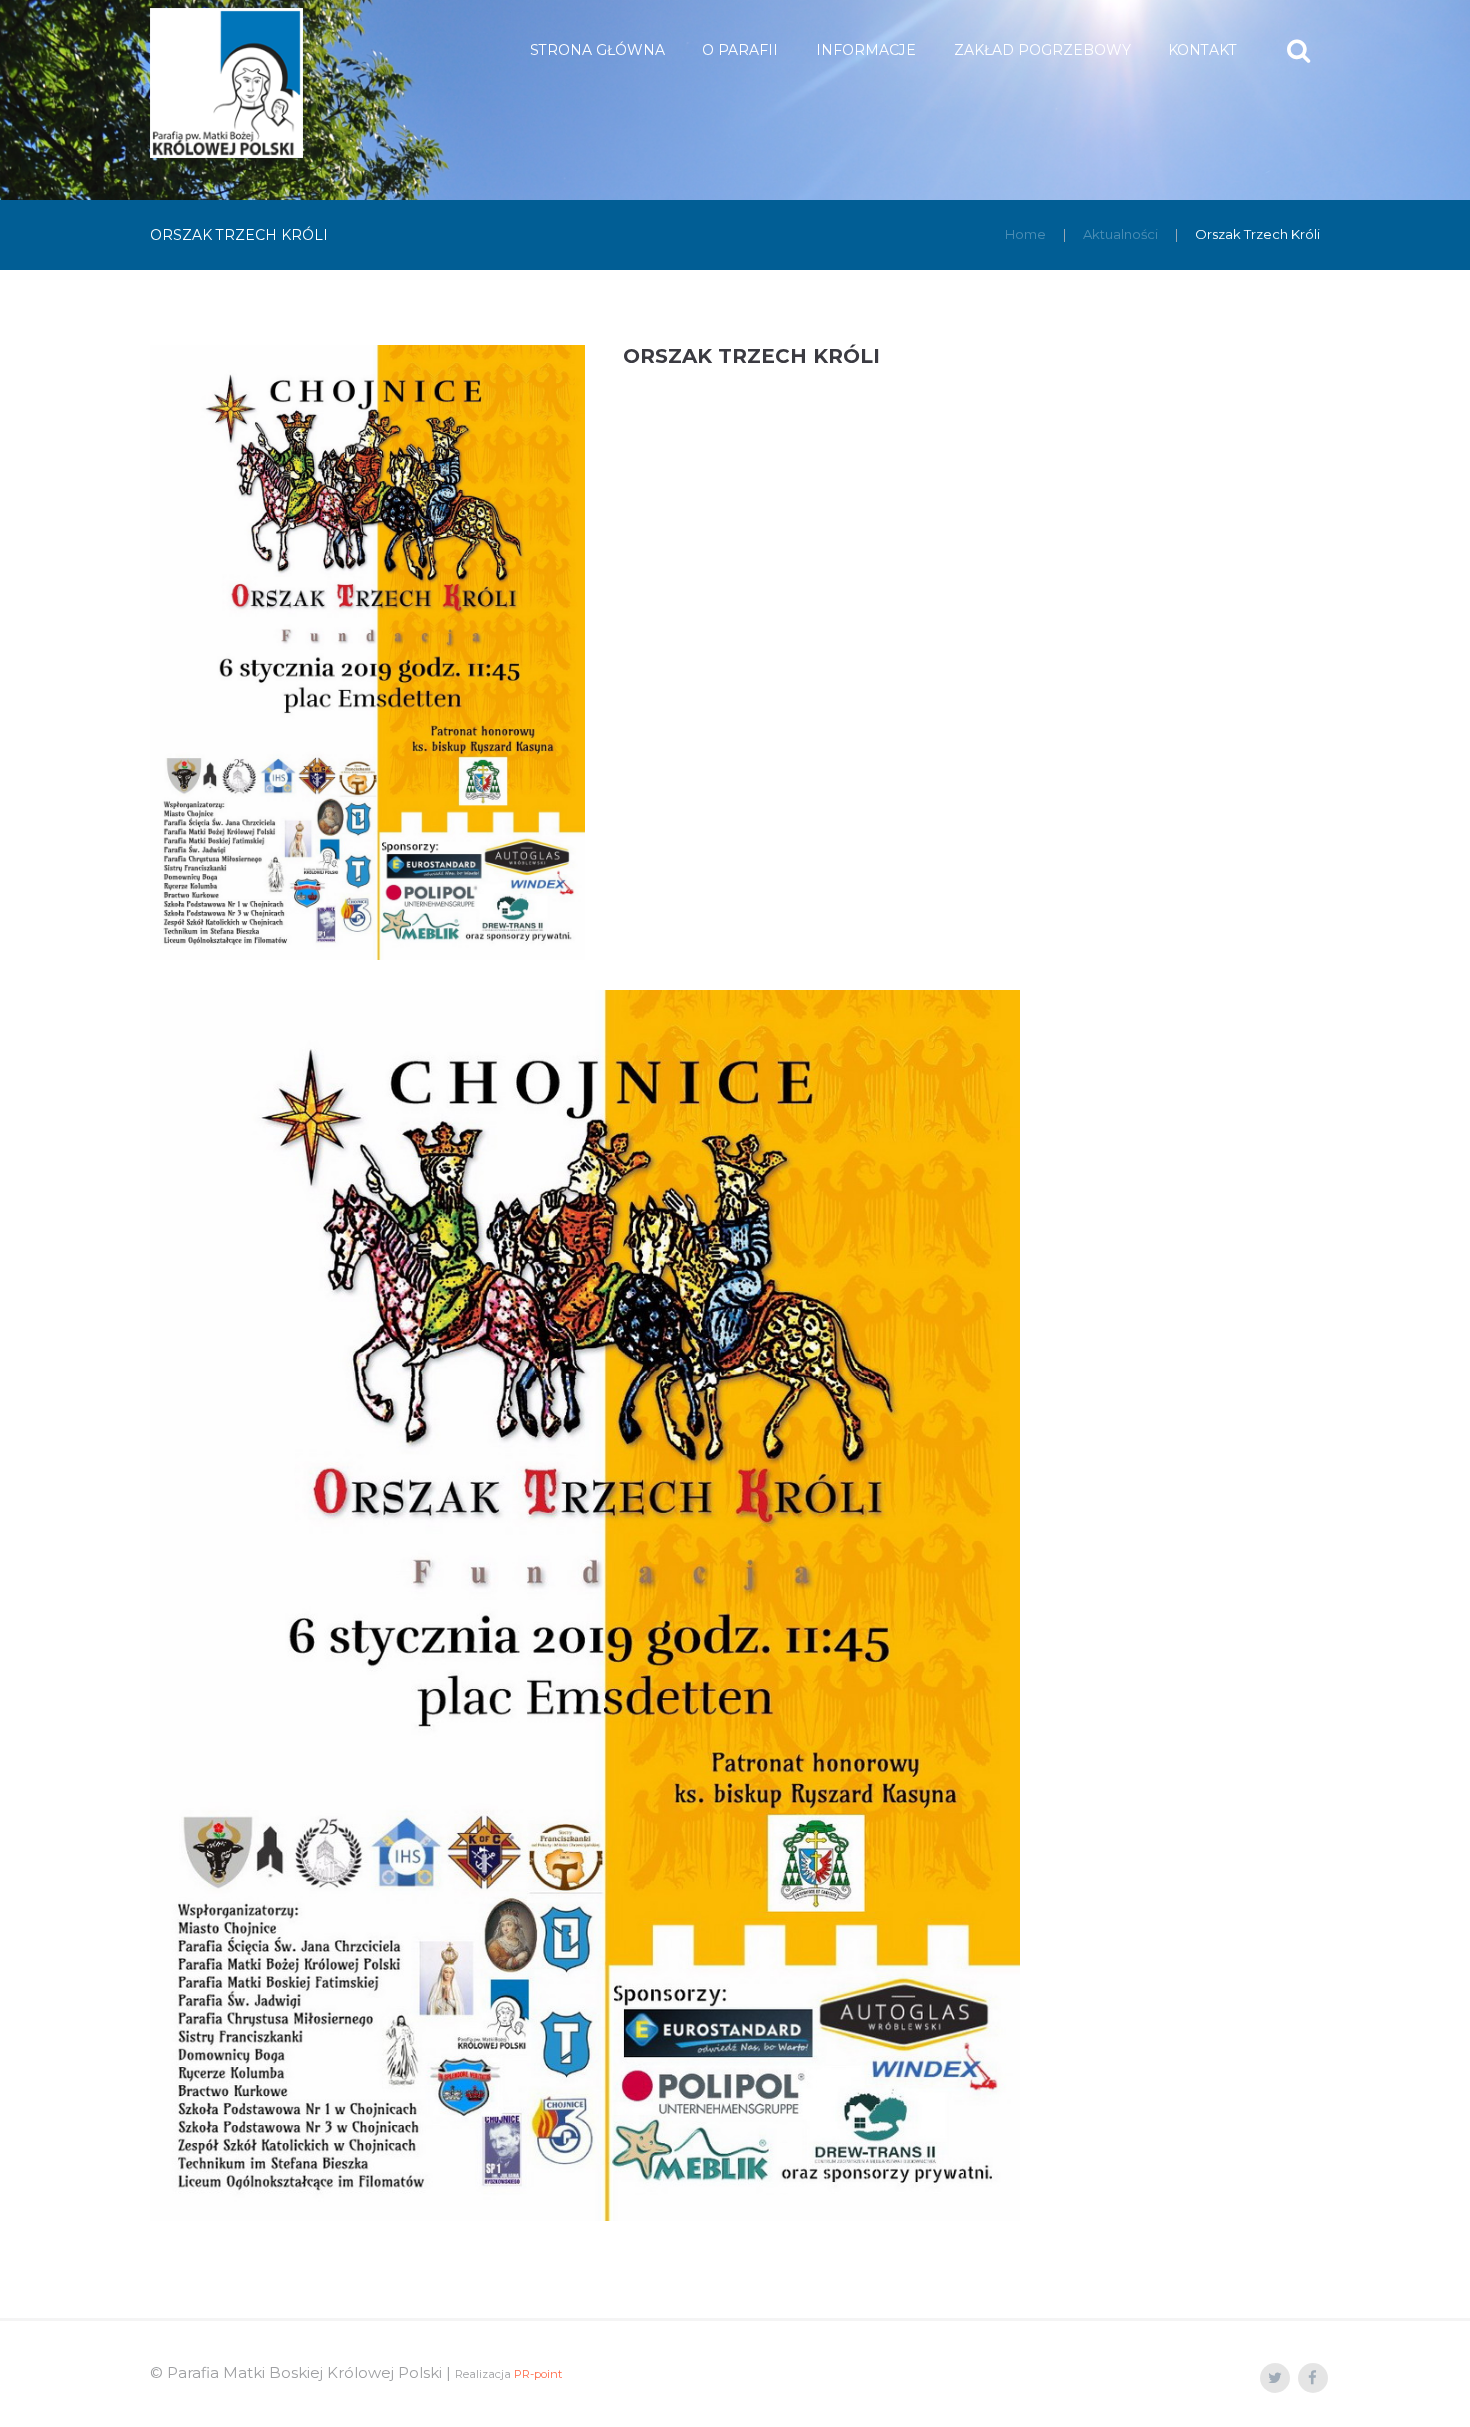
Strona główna (597, 50)
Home (1025, 234)
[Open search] (1300, 50)
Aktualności (1120, 234)
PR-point (538, 2374)
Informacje (866, 50)
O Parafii (740, 50)
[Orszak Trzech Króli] (367, 652)
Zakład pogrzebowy (1042, 50)
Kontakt (1202, 50)
